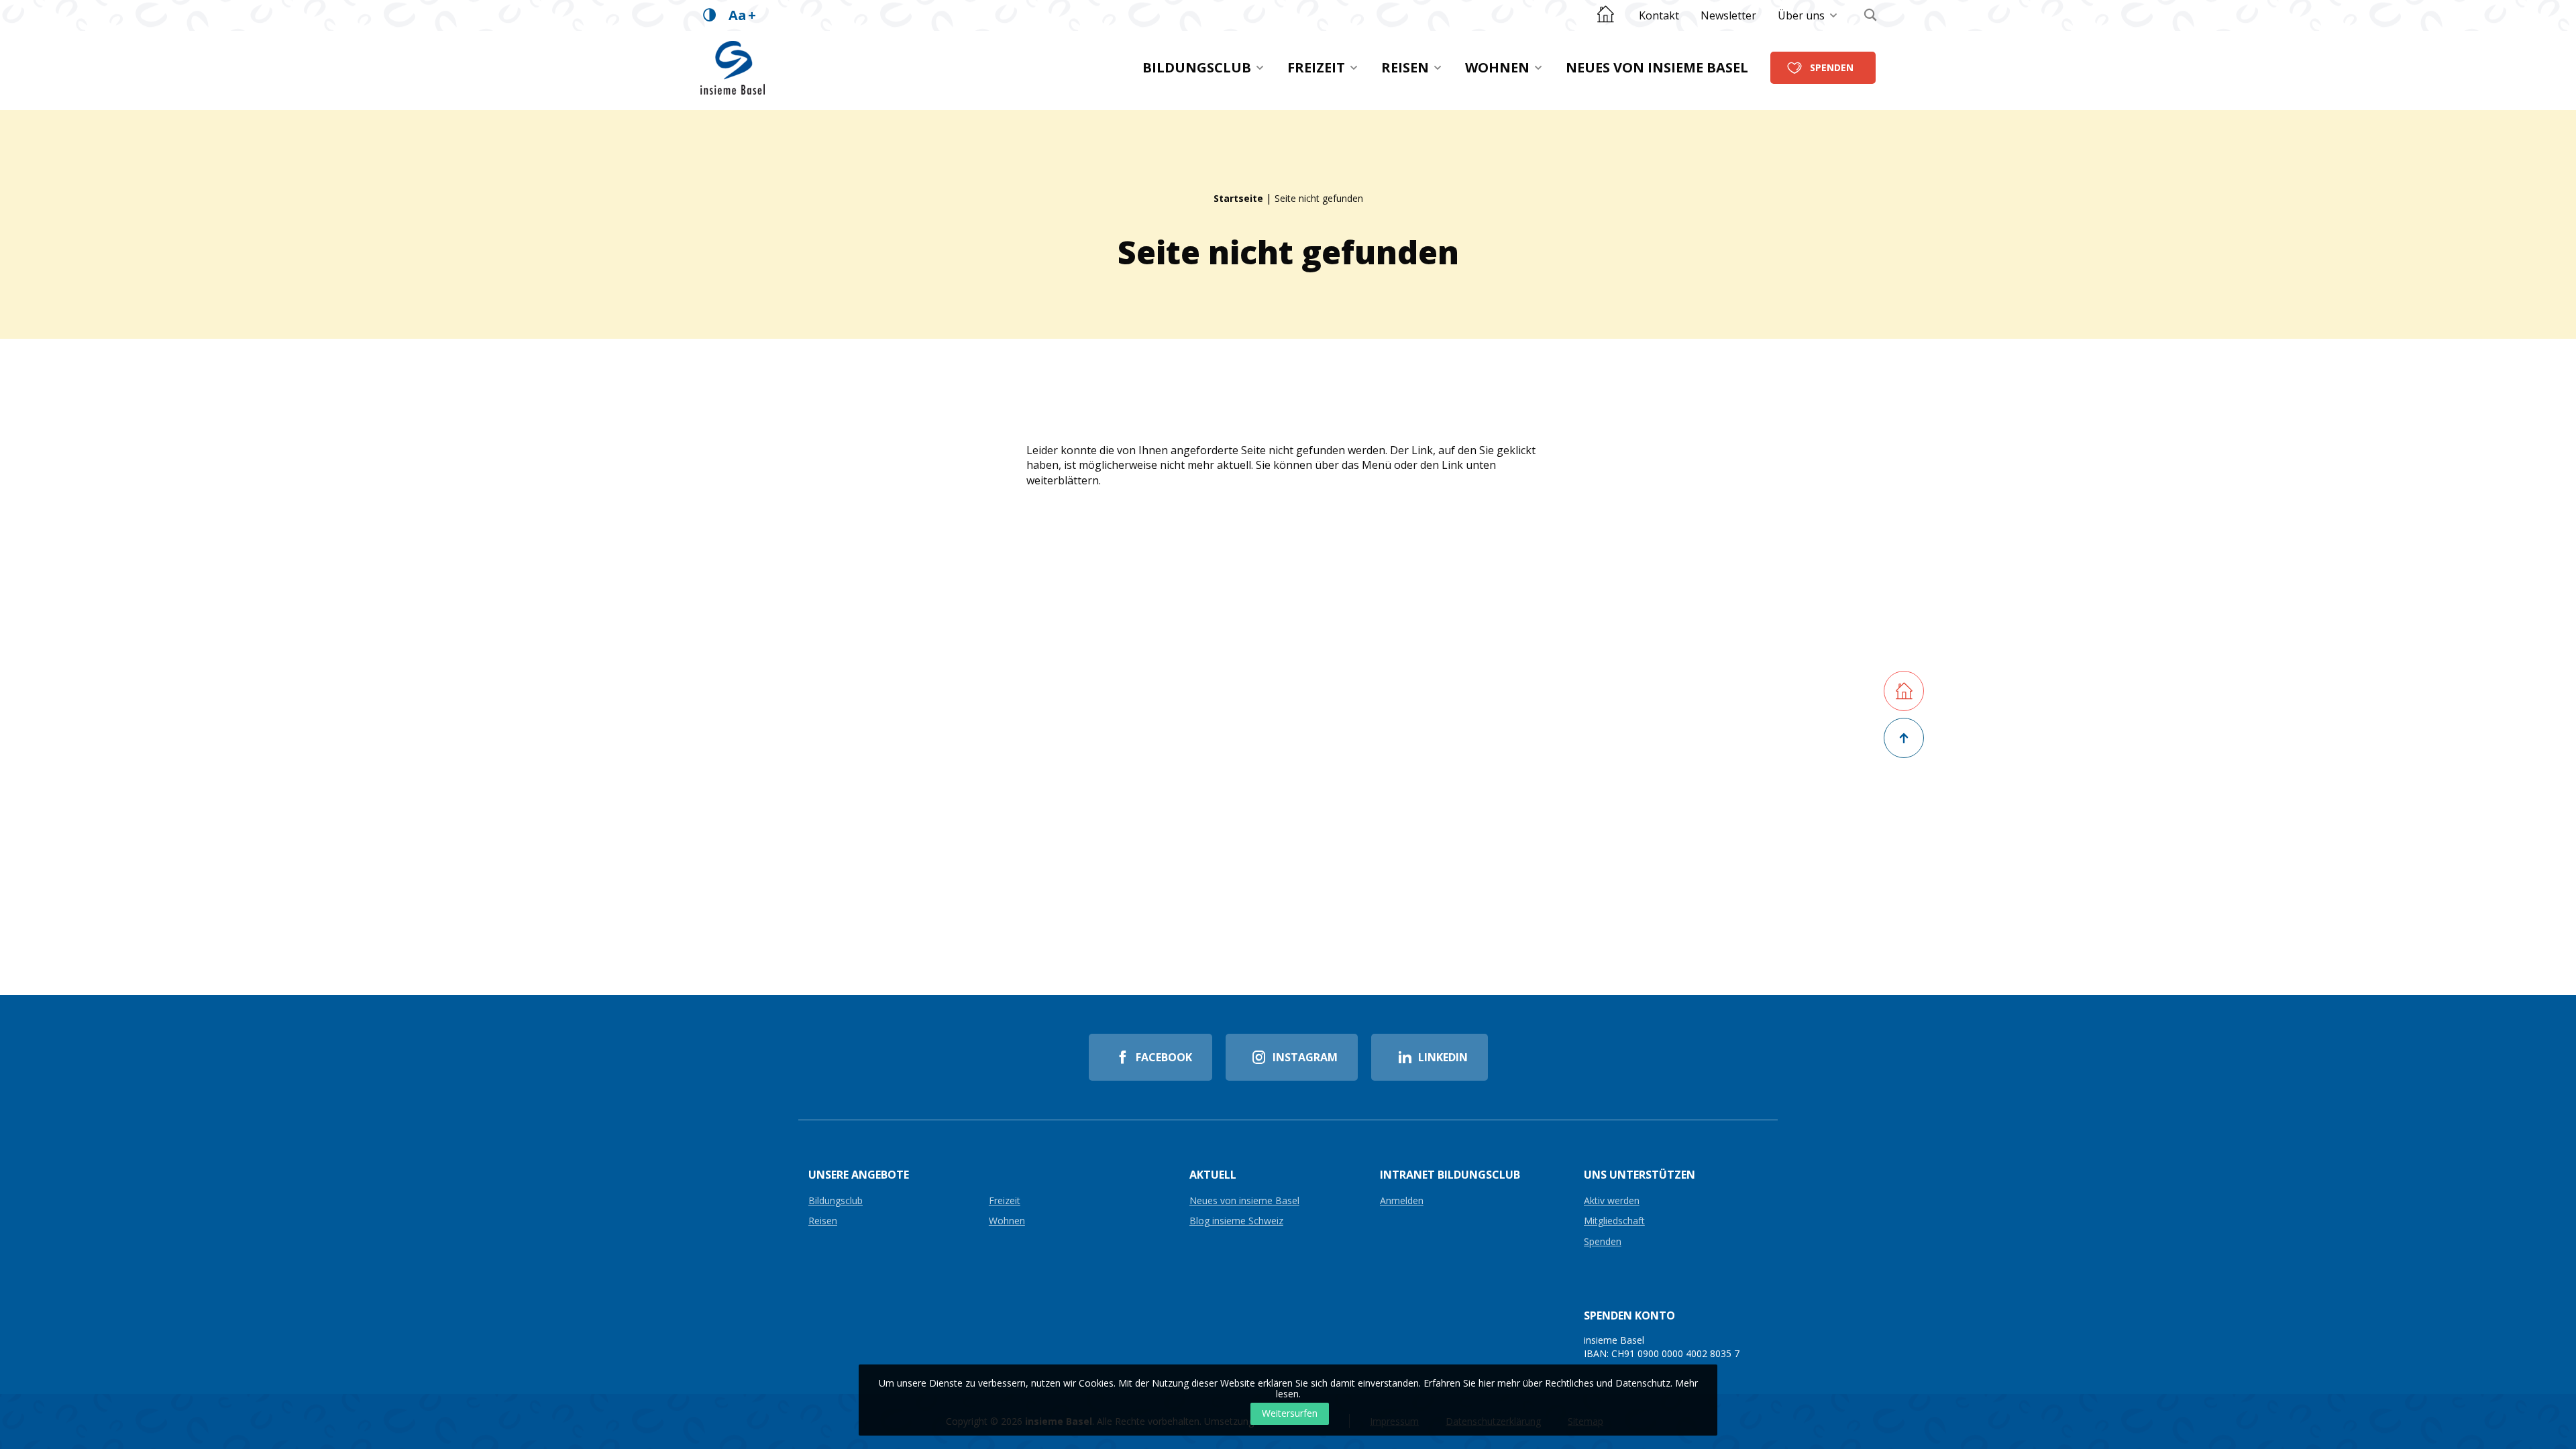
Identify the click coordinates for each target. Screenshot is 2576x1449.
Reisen (1405, 67)
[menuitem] (1659, 15)
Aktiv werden (1612, 1201)
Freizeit (1316, 67)
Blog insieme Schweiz (1236, 1221)
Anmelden (1402, 1201)
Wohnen (1497, 67)
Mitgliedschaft (1614, 1221)
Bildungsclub (1197, 67)
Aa (742, 15)
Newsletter (1728, 15)
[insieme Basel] (733, 68)
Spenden (1832, 67)
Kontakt (1659, 15)
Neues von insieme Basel (1657, 67)
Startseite (1238, 198)
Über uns (1801, 15)
